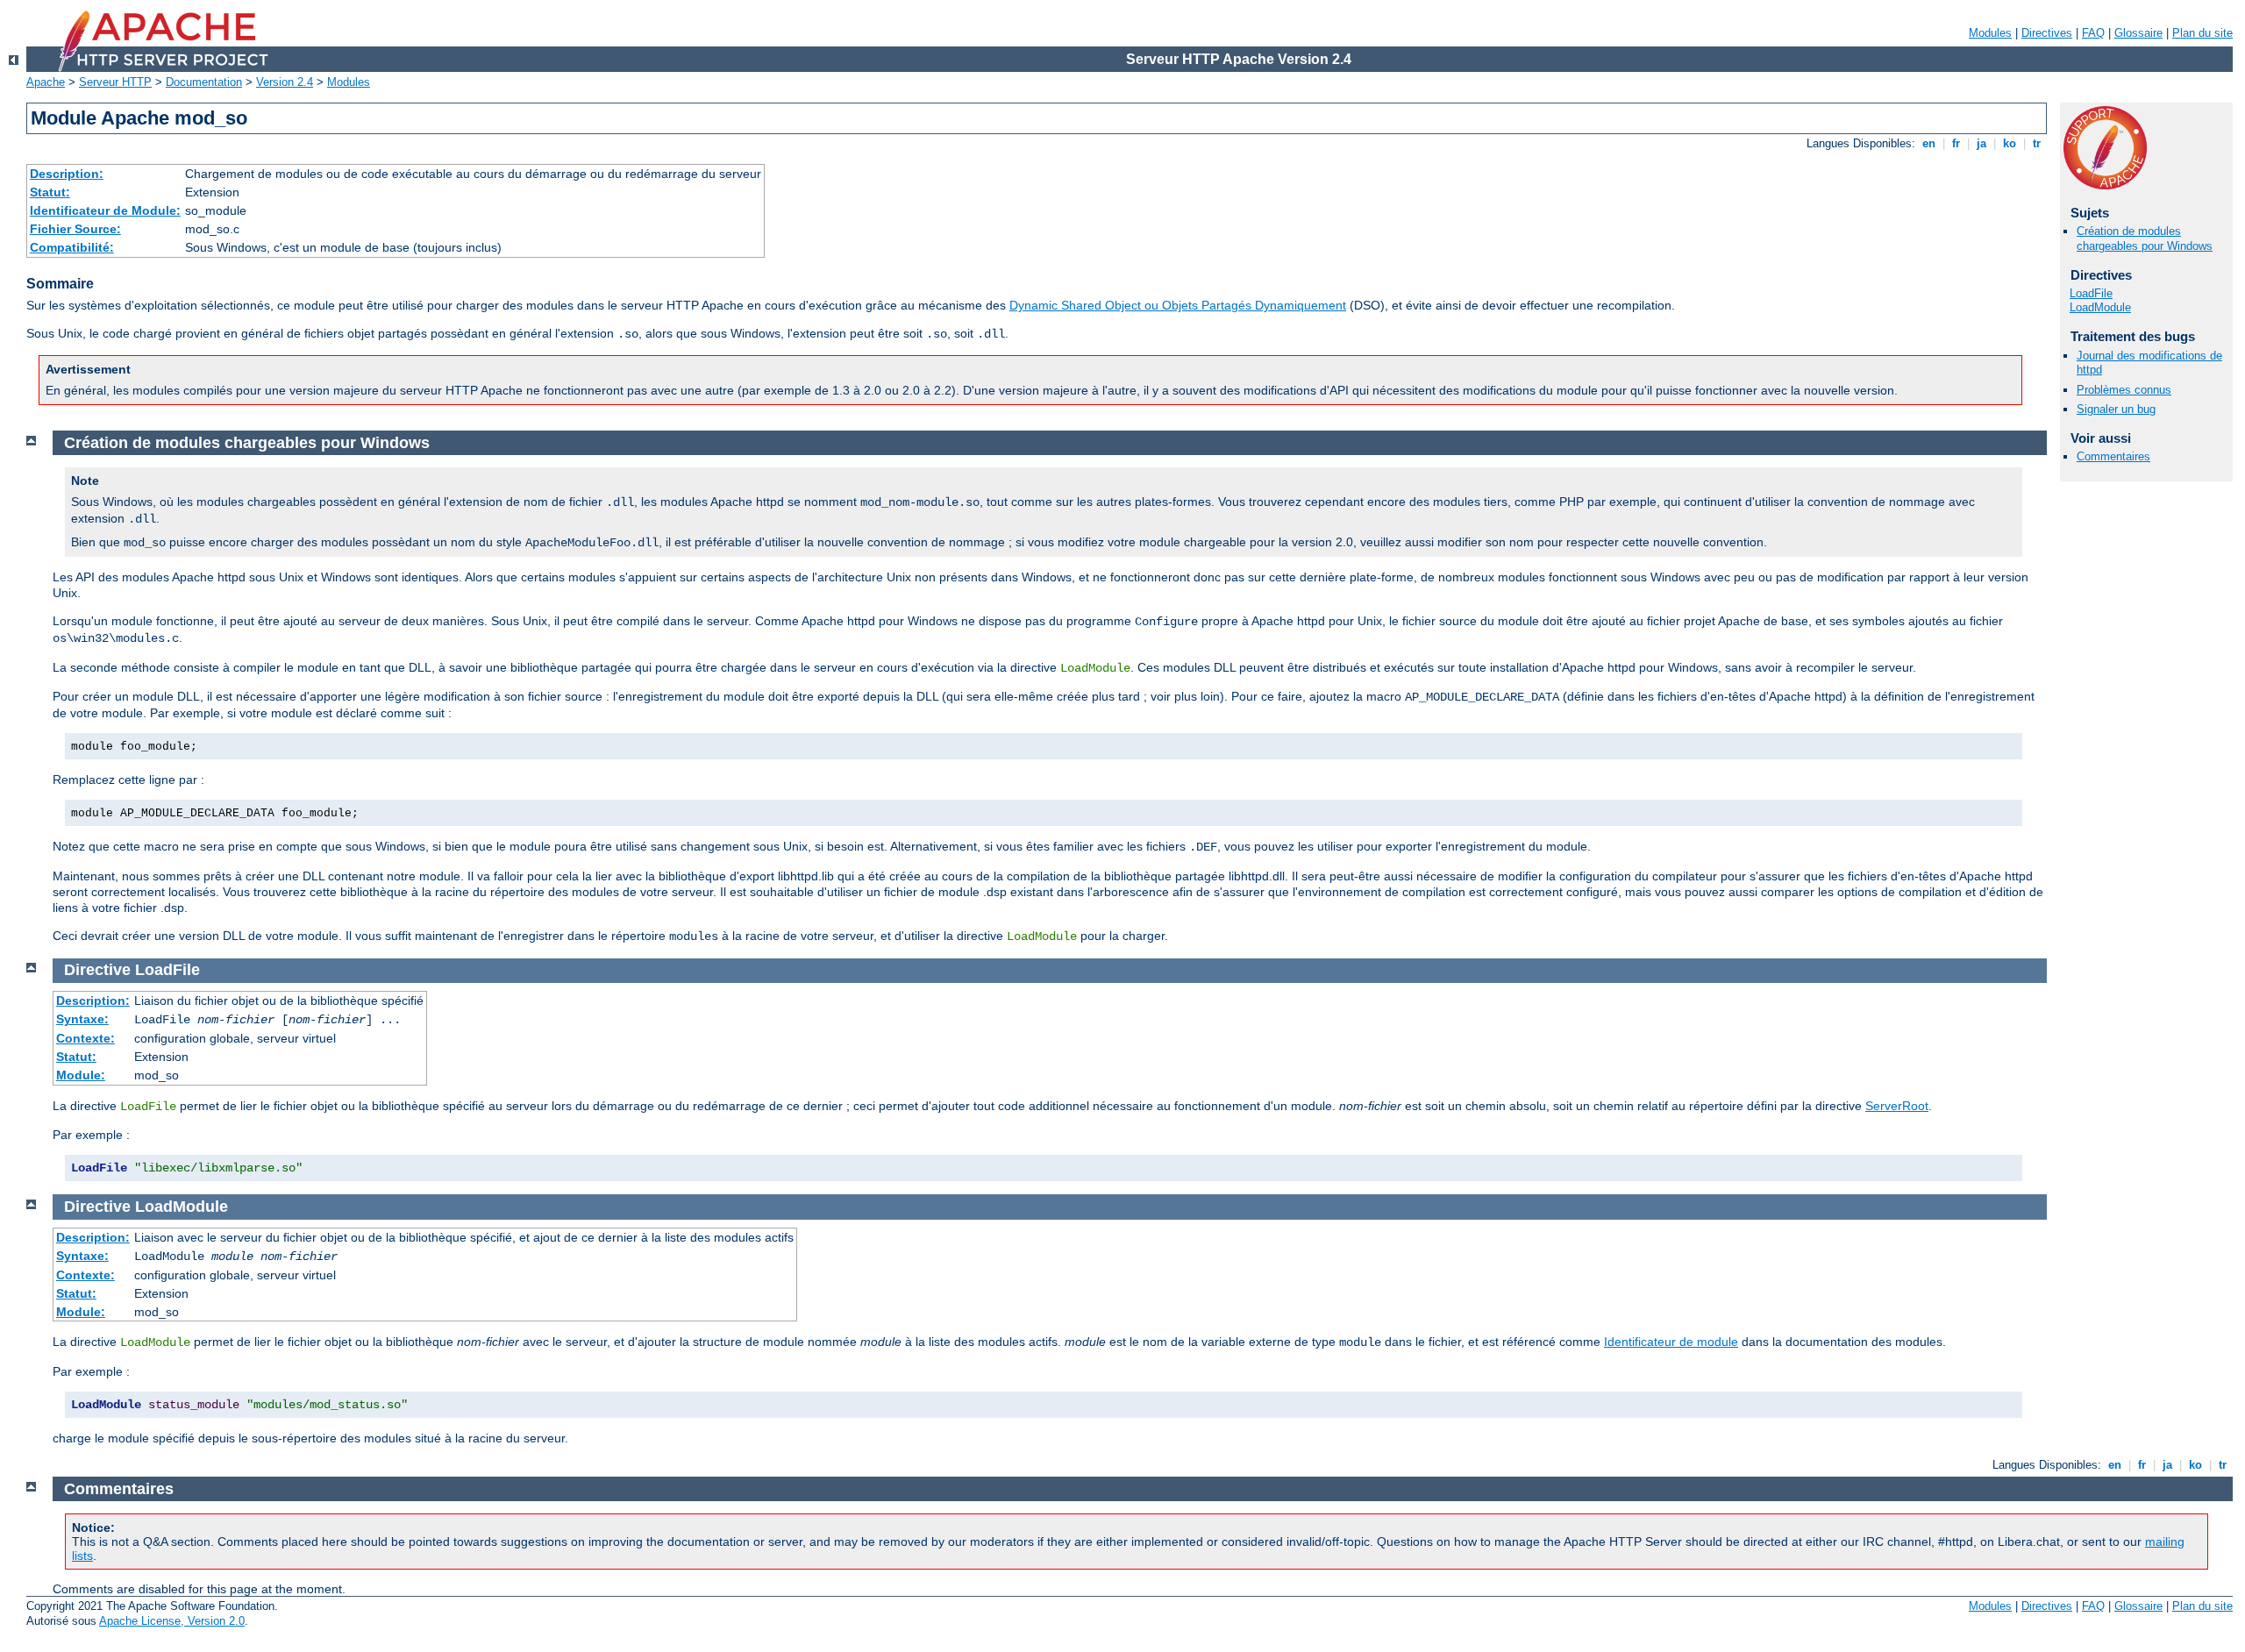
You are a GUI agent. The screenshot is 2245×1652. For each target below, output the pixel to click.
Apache (46, 82)
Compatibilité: (72, 247)
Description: (67, 174)
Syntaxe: (82, 1019)
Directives (2047, 33)
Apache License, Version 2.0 (172, 1621)
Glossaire (2138, 33)
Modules (1990, 33)
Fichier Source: (75, 229)
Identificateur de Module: (105, 210)
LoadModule (2100, 307)
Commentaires (2113, 456)
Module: (81, 1075)
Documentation (204, 82)
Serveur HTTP (115, 82)
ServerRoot (1897, 1106)
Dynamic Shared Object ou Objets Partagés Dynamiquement (1178, 305)
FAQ (2093, 33)
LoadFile (2091, 293)
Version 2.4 (285, 82)
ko (2010, 143)
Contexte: (86, 1038)
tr (2037, 143)
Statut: (50, 192)
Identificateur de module (1671, 1342)
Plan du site (2202, 33)
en (1929, 143)
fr (1956, 143)
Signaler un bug (2116, 409)
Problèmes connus (2124, 390)
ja (1981, 143)
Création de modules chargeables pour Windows (2145, 239)
